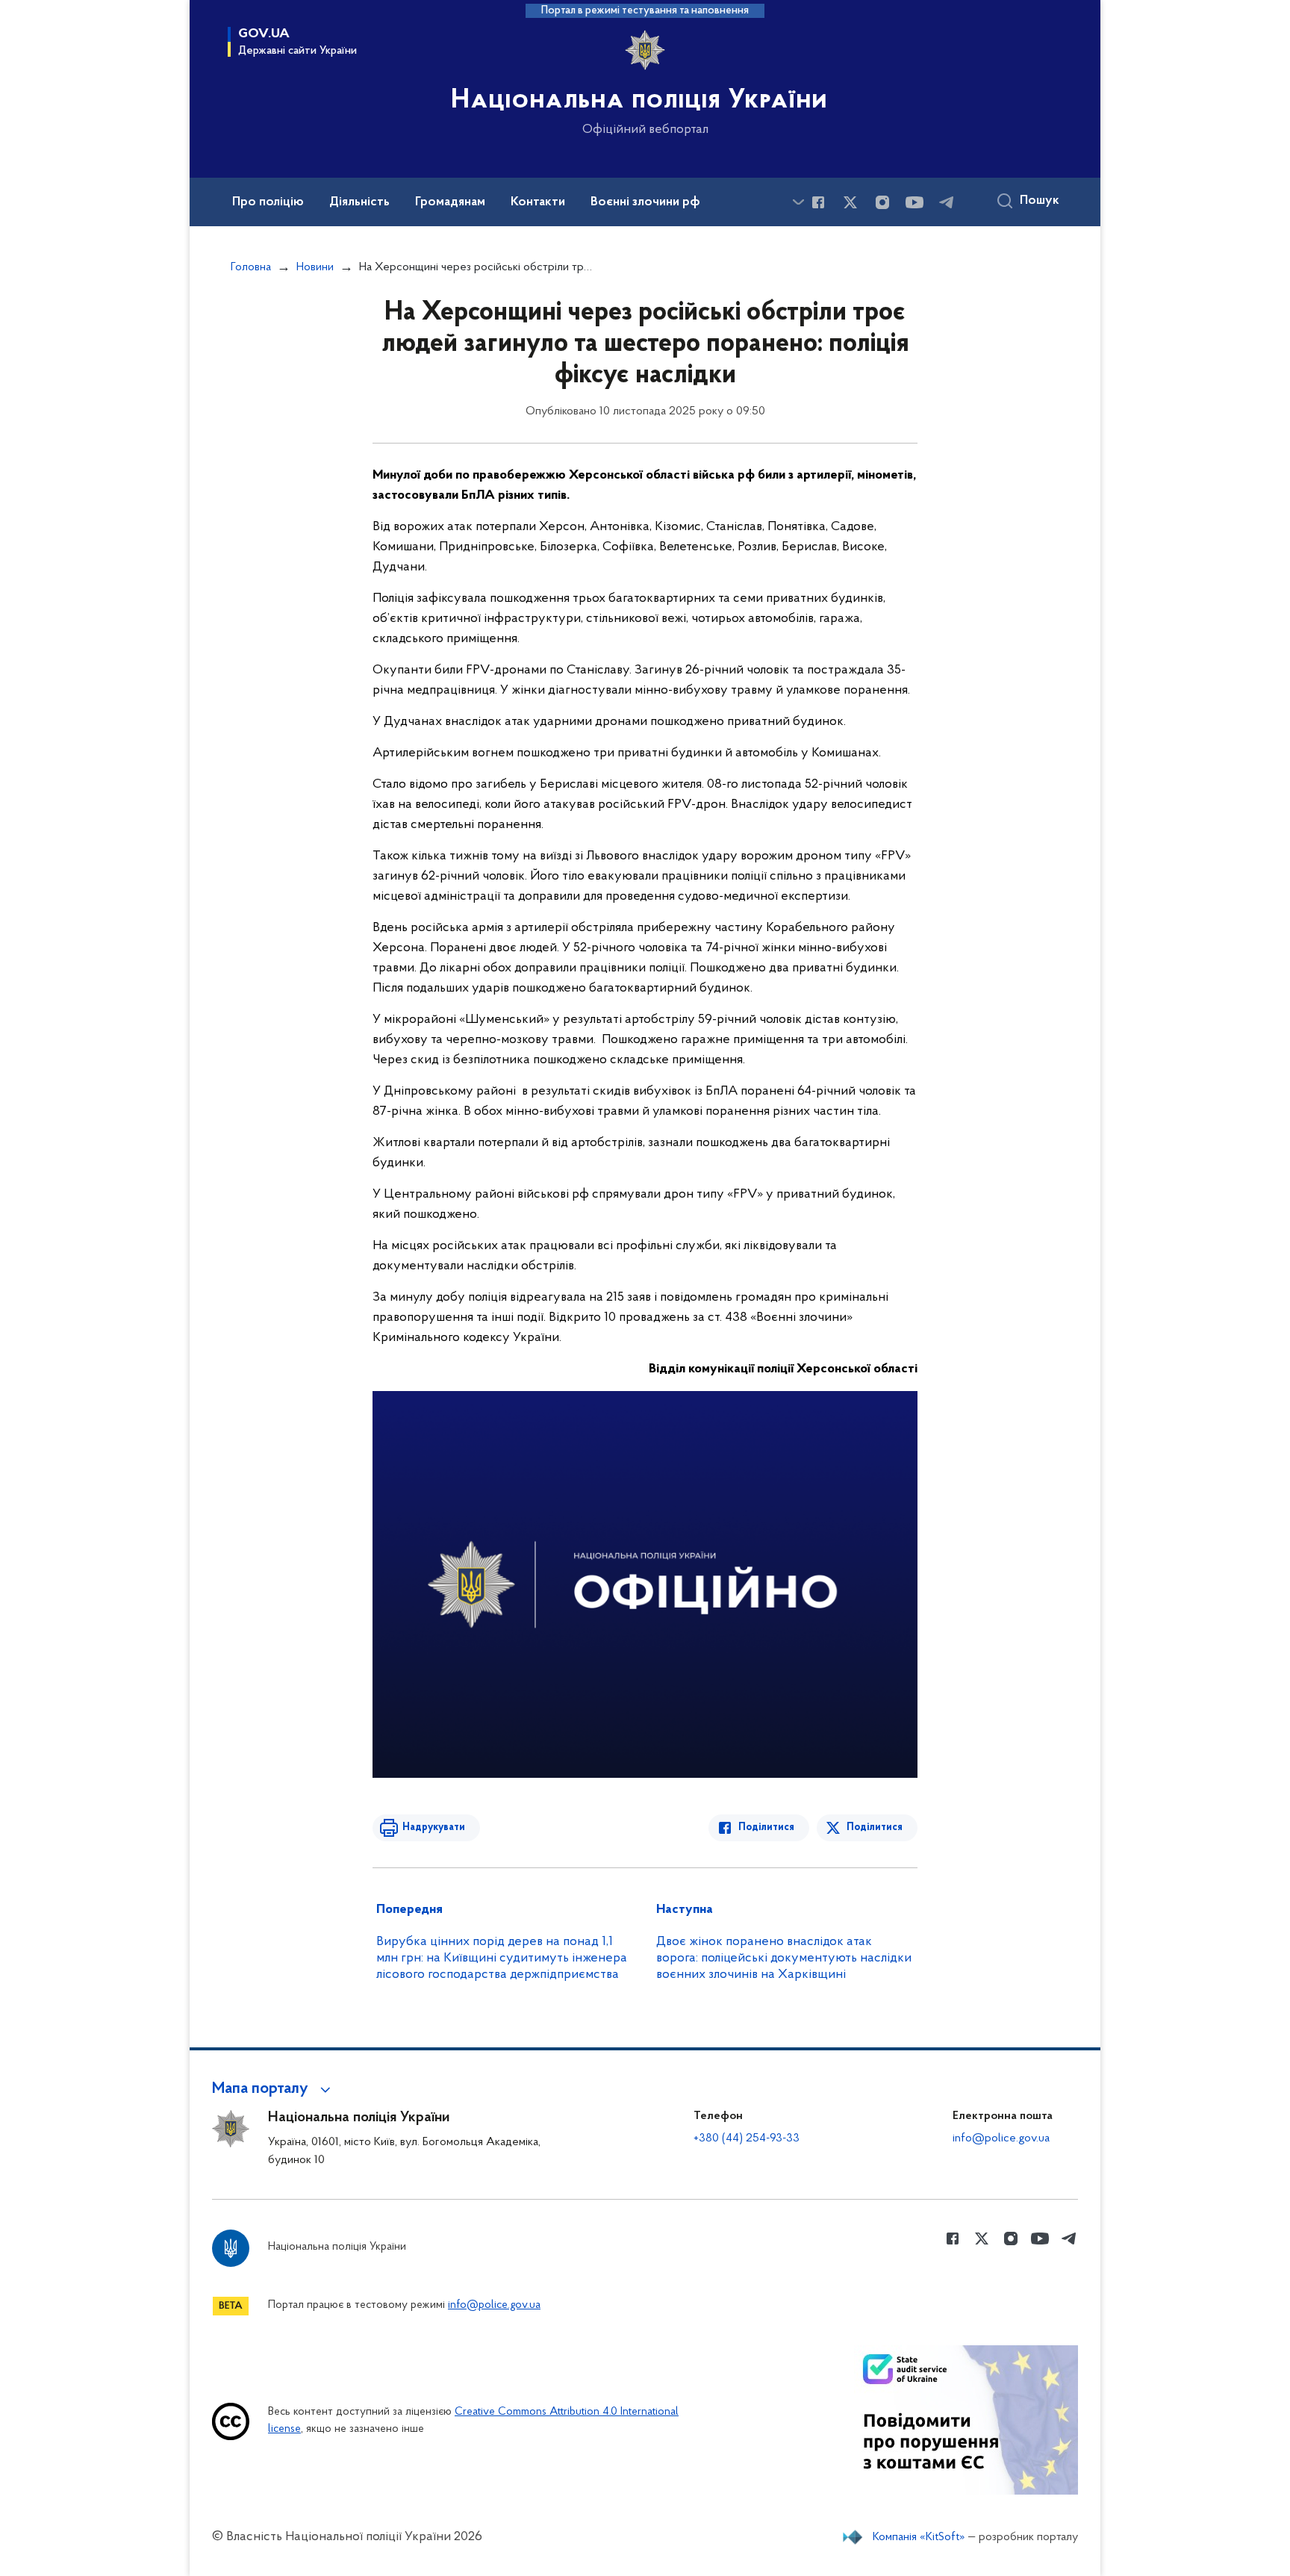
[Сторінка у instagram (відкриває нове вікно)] (882, 202)
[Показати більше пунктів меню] (798, 202)
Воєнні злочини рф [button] (645, 202)
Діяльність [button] (359, 202)
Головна (251, 267)
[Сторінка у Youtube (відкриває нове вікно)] (914, 202)
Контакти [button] (538, 202)
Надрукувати (434, 1827)
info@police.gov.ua (1001, 2138)
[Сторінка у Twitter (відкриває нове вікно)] (850, 202)
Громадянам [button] (450, 202)
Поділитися (766, 1827)
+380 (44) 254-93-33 (747, 2138)
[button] (274, 2089)
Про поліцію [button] (268, 202)
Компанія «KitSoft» (919, 2537)
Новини (315, 267)
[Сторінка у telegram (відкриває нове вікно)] (947, 202)
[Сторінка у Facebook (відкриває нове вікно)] (818, 202)
